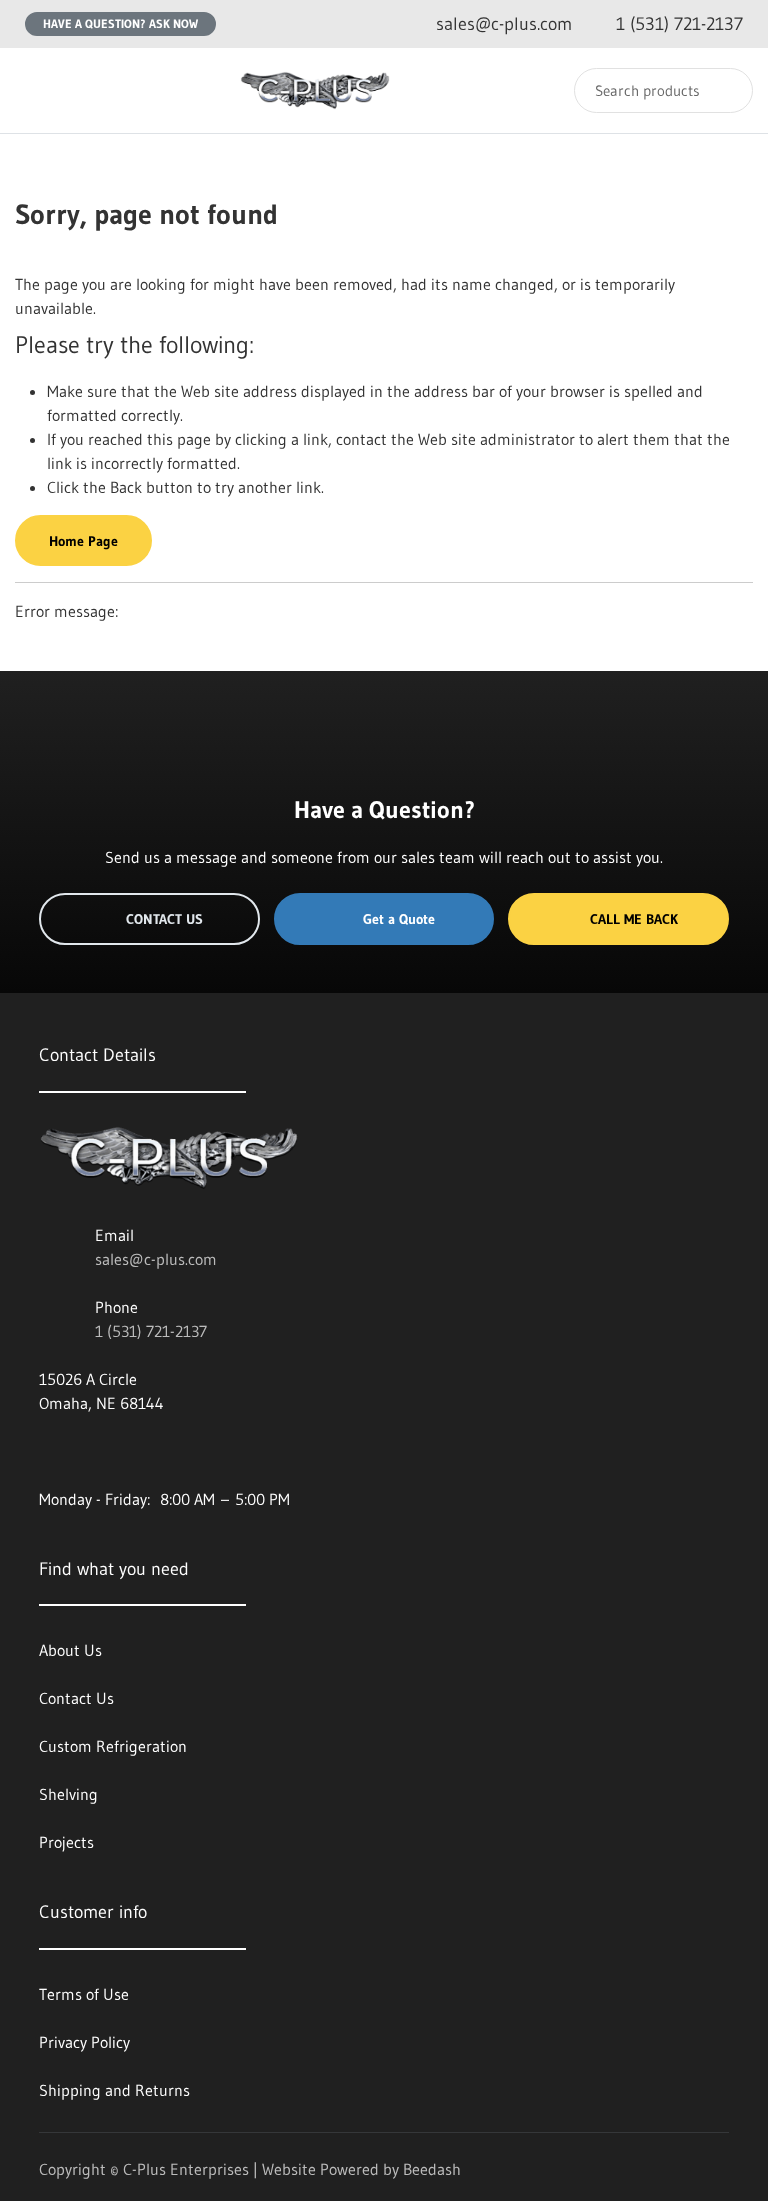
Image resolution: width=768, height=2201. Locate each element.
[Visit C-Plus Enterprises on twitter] (90, 1451)
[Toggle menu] (35, 90)
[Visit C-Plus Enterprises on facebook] (48, 1451)
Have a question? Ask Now (120, 23)
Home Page (83, 541)
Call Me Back (634, 919)
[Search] (724, 90)
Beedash (432, 2169)
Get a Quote (399, 919)
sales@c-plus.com (156, 1259)
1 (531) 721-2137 (151, 1331)
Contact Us (164, 919)
